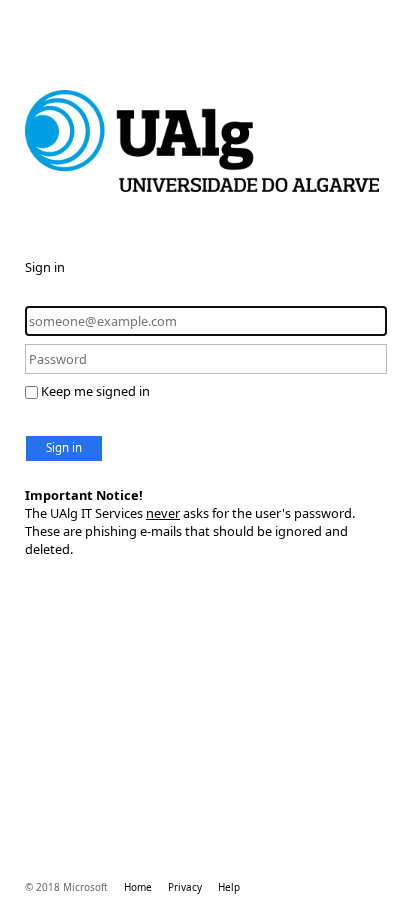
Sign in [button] (64, 447)
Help (229, 887)
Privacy (185, 887)
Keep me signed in (95, 391)
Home (138, 887)
